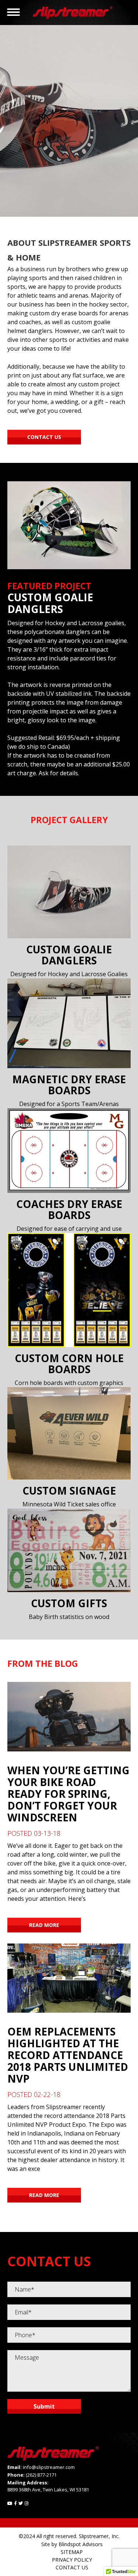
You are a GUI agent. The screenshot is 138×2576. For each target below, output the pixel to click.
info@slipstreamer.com (49, 2467)
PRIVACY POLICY (72, 2560)
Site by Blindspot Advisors (72, 2544)
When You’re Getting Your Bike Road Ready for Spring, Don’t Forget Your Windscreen (68, 1794)
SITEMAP (72, 2552)
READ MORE (44, 1925)
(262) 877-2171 (41, 2475)
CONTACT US (72, 2567)
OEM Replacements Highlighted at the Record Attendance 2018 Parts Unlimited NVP (68, 2055)
